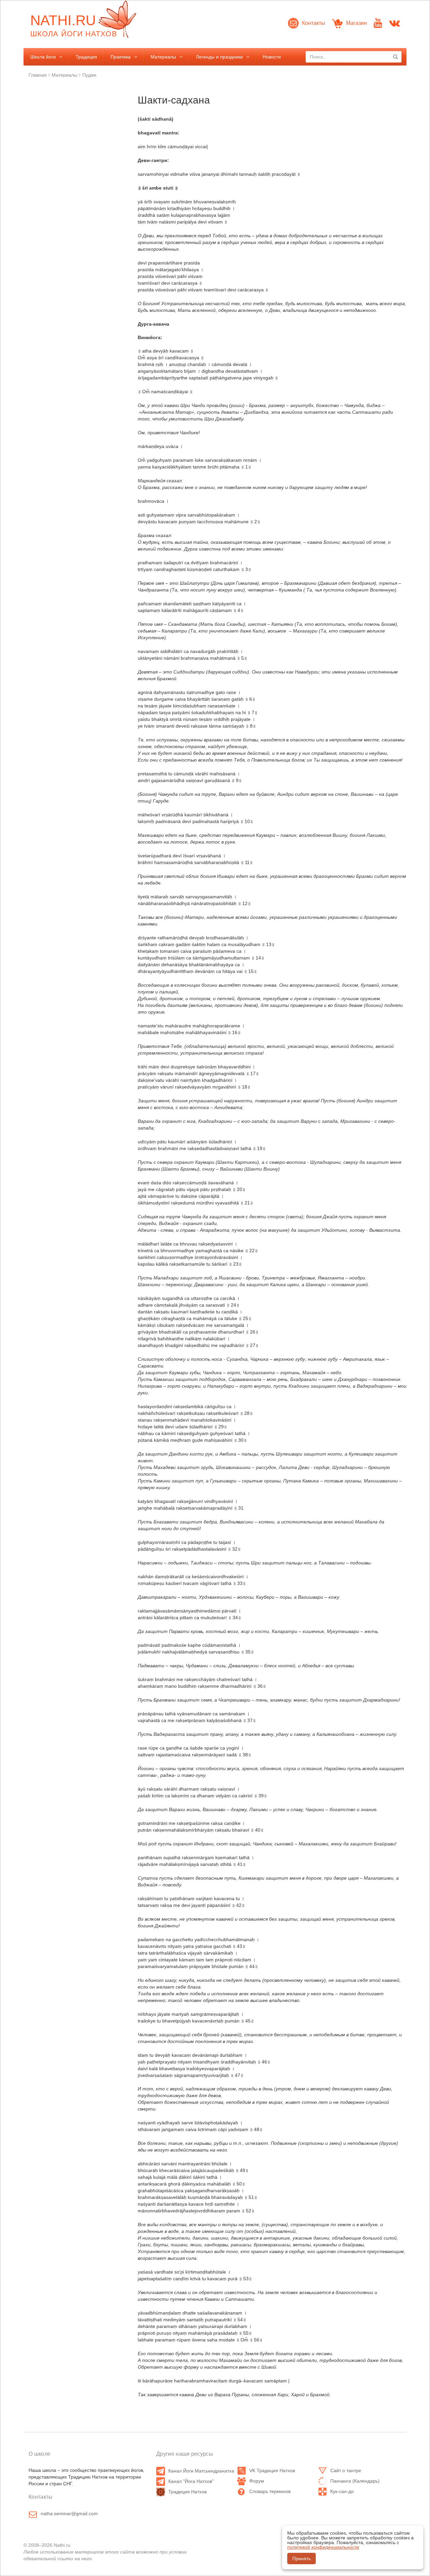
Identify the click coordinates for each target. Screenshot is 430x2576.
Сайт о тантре (346, 2470)
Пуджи (89, 75)
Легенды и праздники (219, 57)
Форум (257, 2481)
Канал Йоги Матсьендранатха (201, 2471)
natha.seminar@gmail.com (69, 2513)
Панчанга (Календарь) (355, 2481)
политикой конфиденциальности (323, 2547)
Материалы (163, 57)
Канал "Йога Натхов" (191, 2481)
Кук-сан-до (342, 2491)
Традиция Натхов (187, 2492)
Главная (38, 75)
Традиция (86, 57)
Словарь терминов (270, 2491)
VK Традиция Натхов (272, 2470)
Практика (121, 57)
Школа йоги (43, 57)
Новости (272, 57)
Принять (302, 2559)
